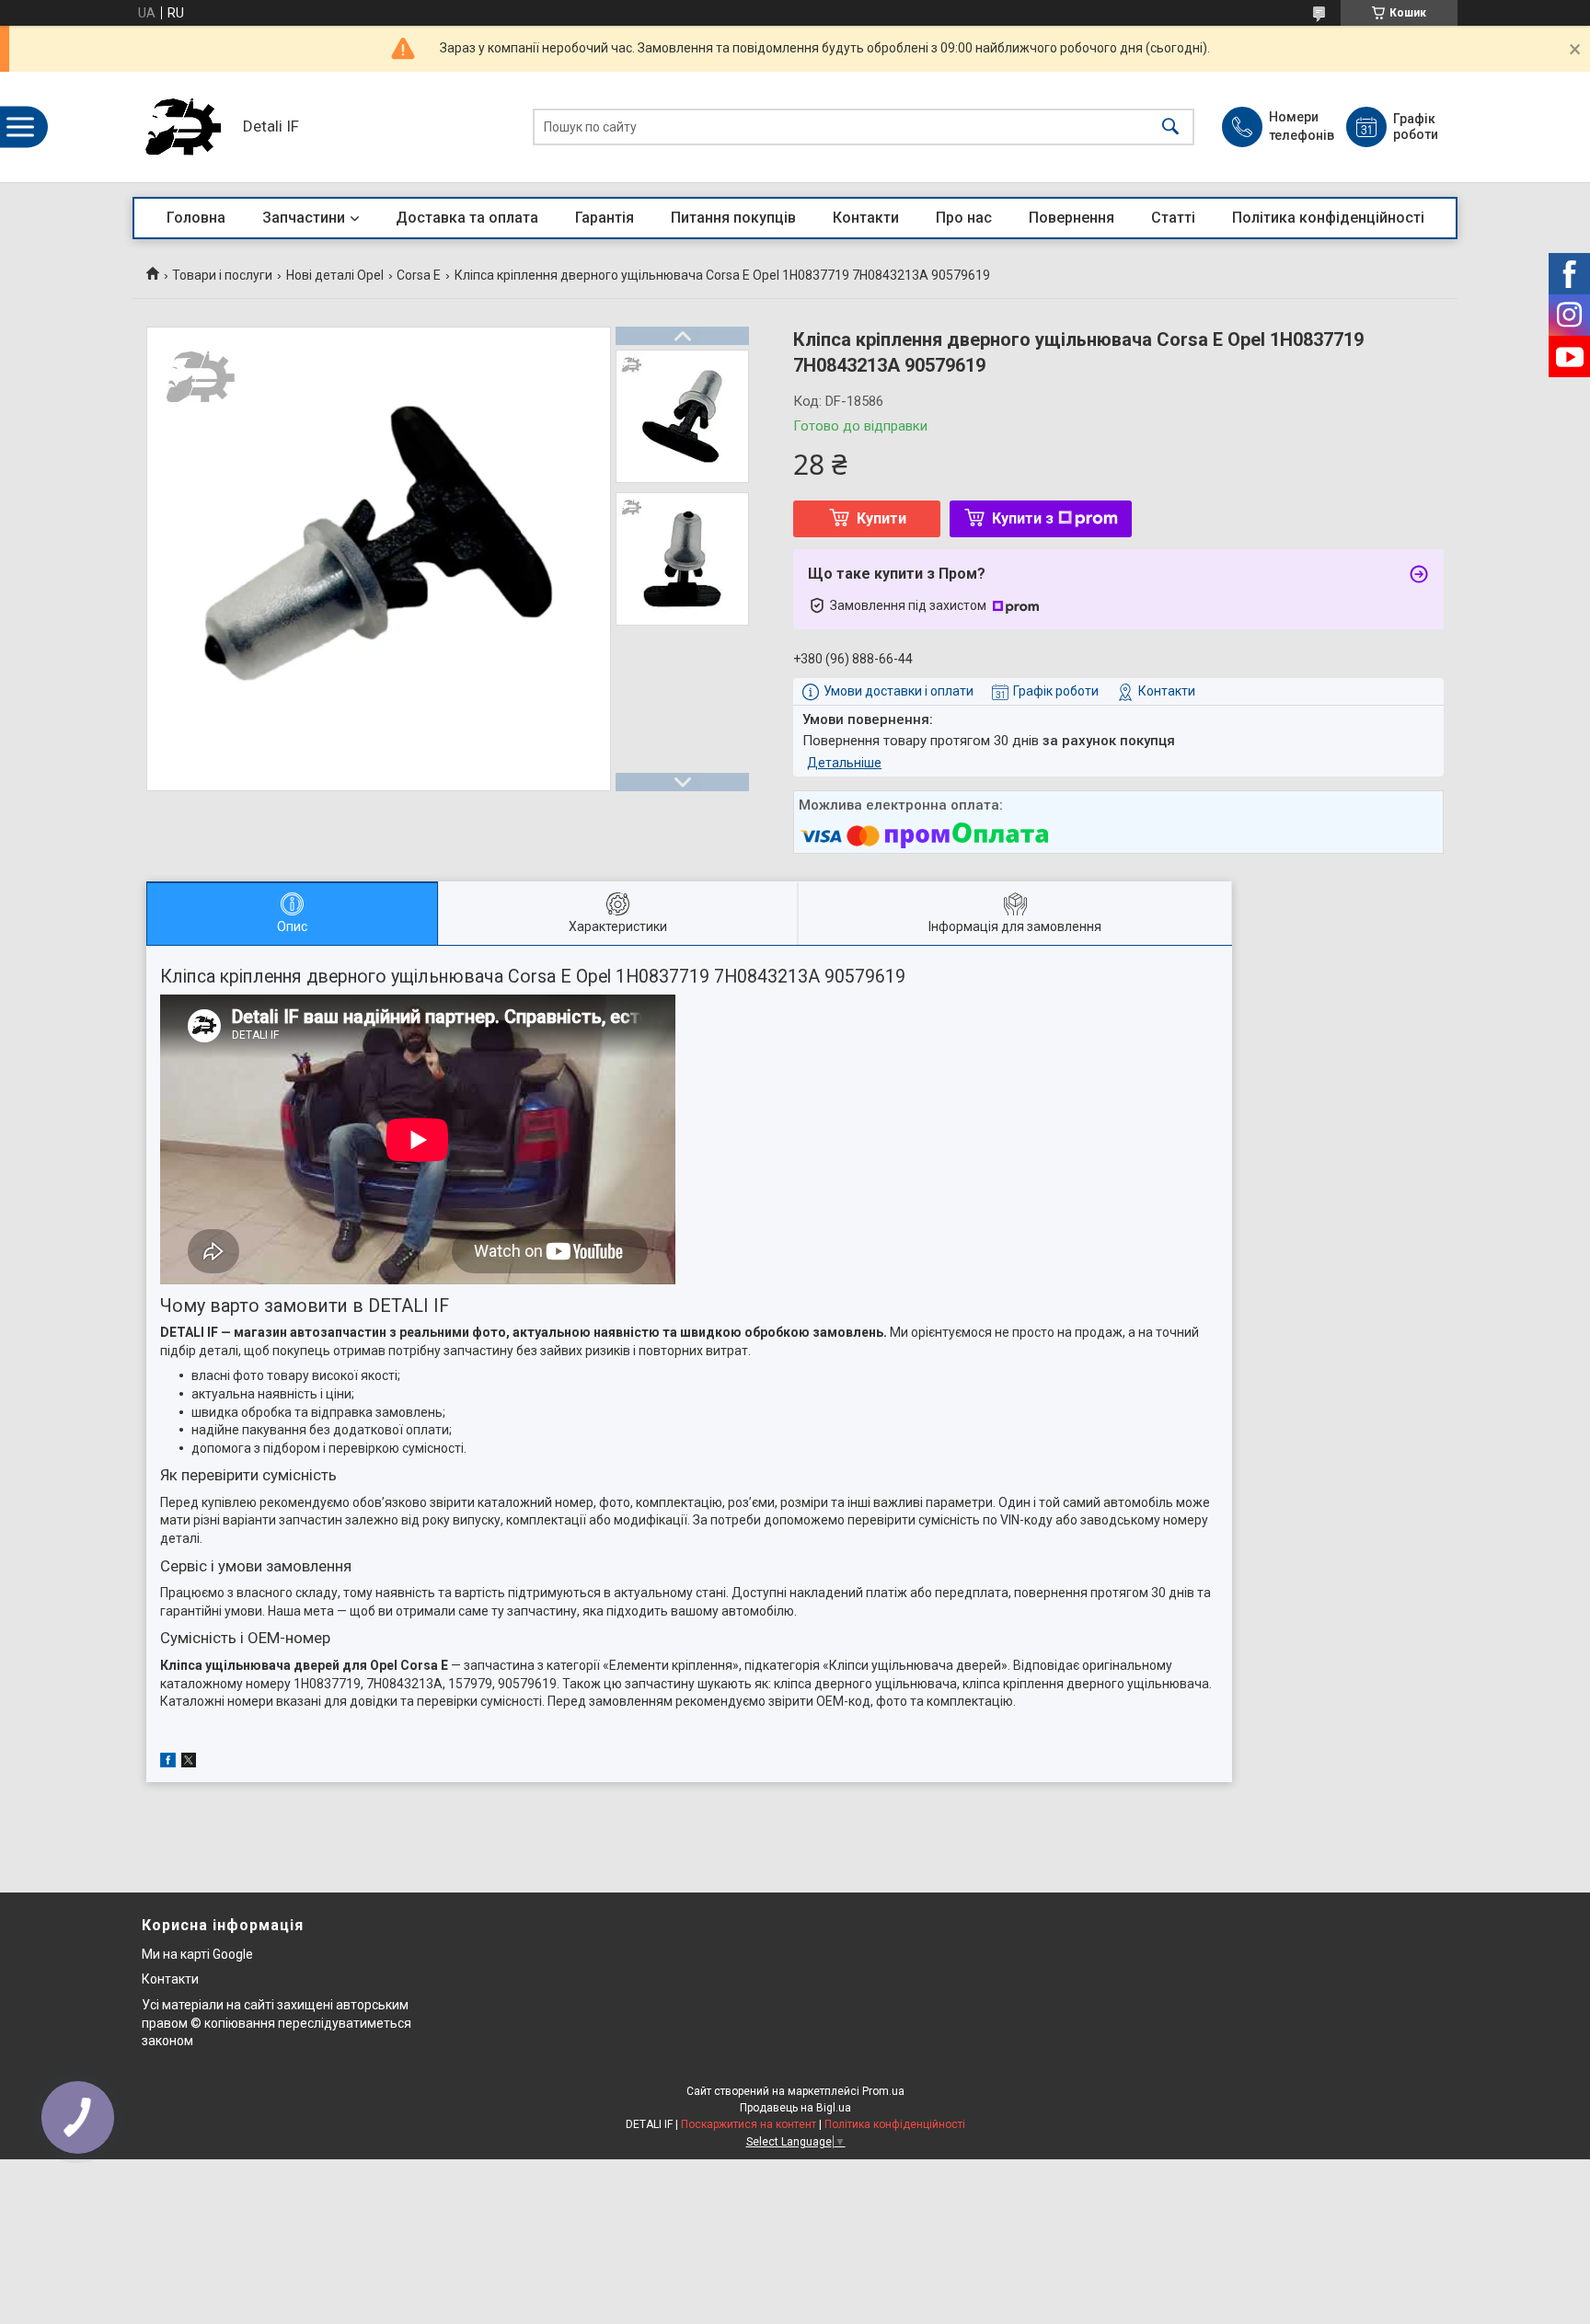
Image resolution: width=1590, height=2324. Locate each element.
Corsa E (419, 275)
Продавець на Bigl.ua (795, 2108)
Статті (1173, 218)
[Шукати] (1170, 127)
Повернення (1072, 218)
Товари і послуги (222, 275)
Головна (196, 218)
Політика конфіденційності (1328, 218)
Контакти (866, 218)
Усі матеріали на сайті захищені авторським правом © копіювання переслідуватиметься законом (277, 2023)
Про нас (964, 218)
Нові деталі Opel (335, 275)
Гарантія (605, 218)
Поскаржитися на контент (749, 2124)
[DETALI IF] (183, 127)
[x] (189, 1763)
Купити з (1023, 518)
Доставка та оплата (467, 218)
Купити (881, 518)
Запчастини (304, 218)
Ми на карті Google (197, 1954)
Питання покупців (733, 218)
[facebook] (168, 1763)
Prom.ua (883, 2091)
